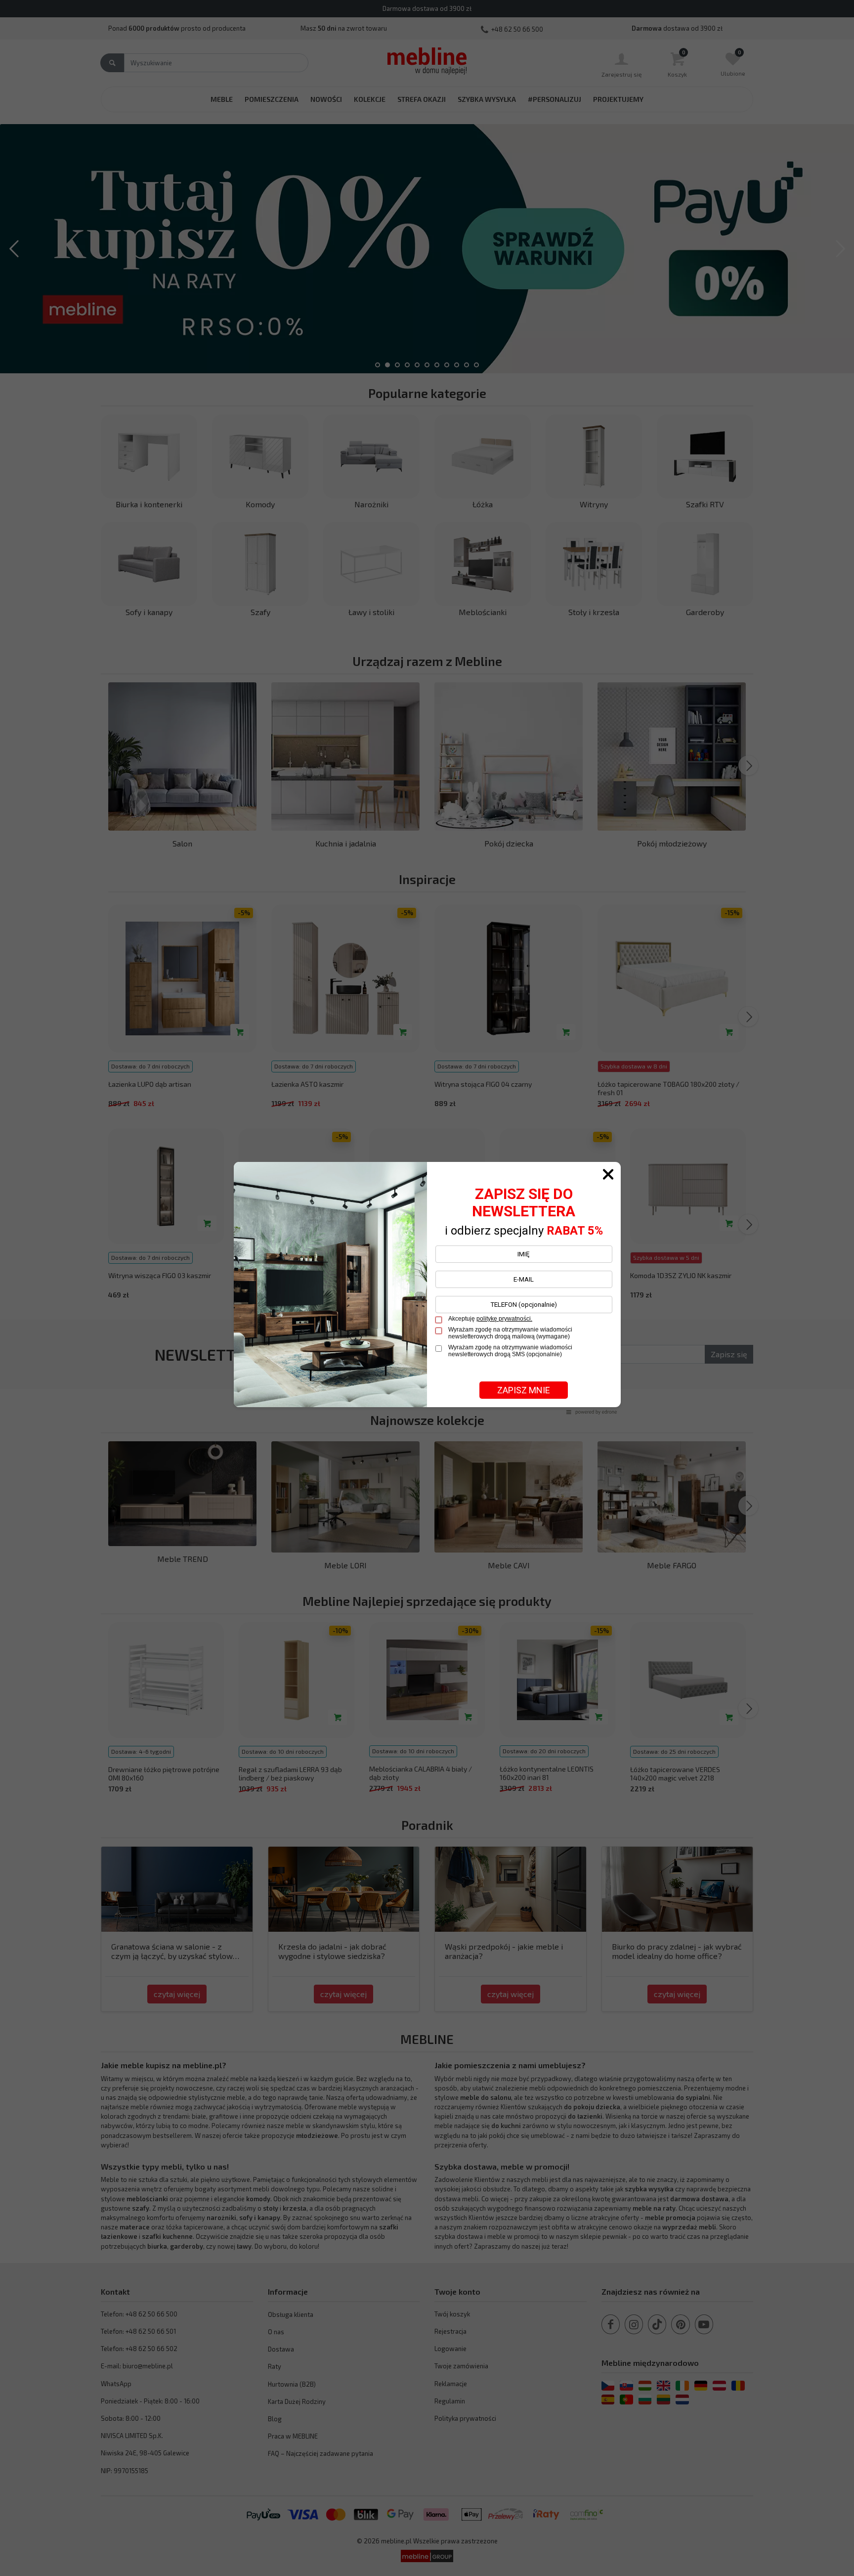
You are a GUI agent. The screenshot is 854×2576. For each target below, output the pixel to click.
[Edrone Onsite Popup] (427, 1288)
